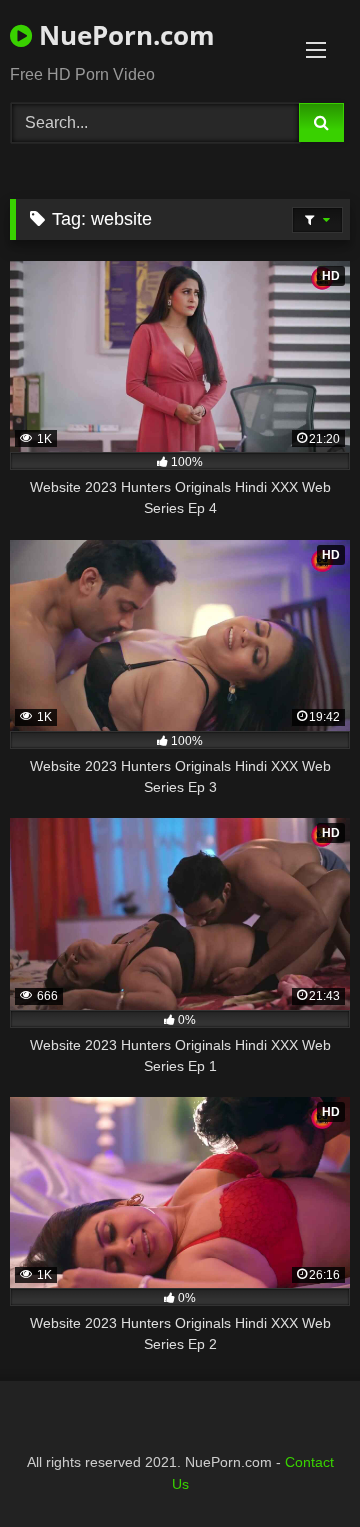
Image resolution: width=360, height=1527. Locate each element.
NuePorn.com (123, 35)
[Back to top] (298, 1467)
